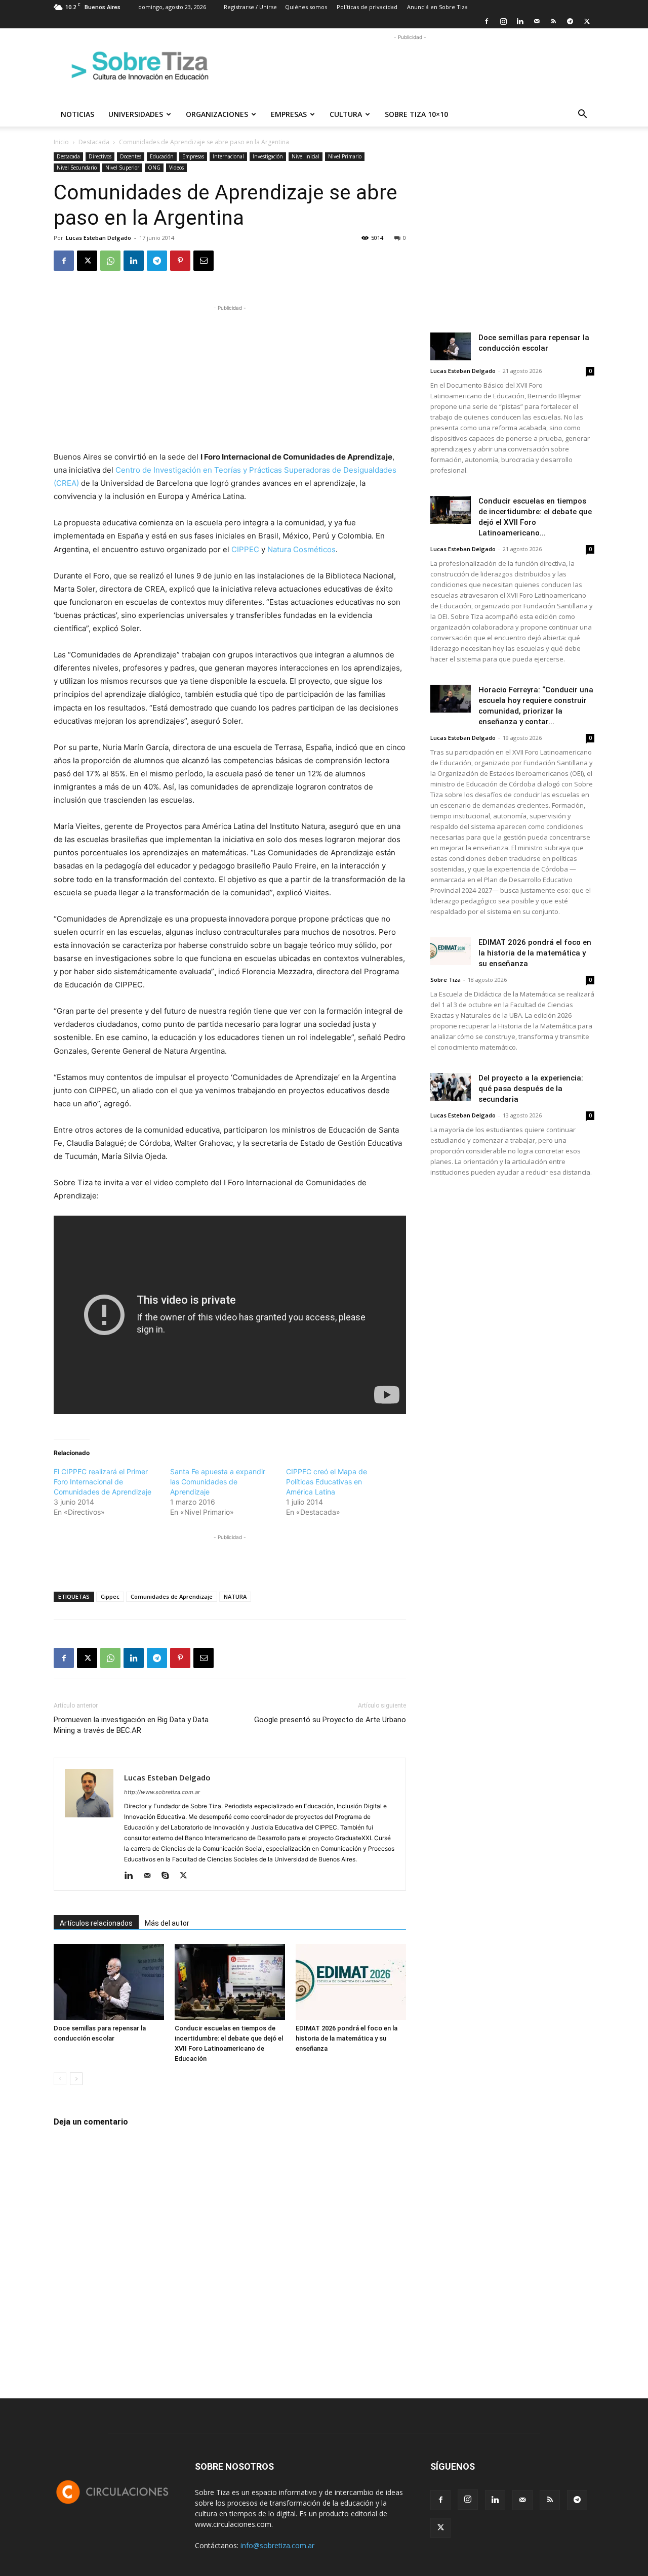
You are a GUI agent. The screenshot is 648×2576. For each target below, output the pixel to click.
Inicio (61, 142)
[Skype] (169, 1876)
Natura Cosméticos (301, 549)
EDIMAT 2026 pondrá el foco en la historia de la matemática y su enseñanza (347, 2038)
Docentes (131, 156)
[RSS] (553, 21)
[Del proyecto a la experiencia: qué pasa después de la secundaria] (451, 1087)
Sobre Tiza (445, 980)
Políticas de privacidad (367, 7)
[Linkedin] (520, 21)
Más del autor (167, 1923)
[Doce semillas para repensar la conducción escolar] (109, 1982)
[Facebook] (487, 21)
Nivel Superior (122, 168)
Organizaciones (217, 114)
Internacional (228, 156)
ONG (154, 168)
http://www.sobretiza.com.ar (162, 1792)
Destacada (94, 142)
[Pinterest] (180, 261)
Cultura (346, 114)
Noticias (77, 114)
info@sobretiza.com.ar (277, 2545)
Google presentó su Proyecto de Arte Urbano (330, 1720)
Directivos (100, 156)
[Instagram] (503, 21)
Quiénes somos (306, 7)
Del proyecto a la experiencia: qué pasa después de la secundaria (531, 1089)
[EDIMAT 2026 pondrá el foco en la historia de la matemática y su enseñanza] (351, 1982)
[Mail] (537, 21)
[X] (587, 21)
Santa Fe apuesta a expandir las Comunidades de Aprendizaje (218, 1482)
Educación (162, 156)
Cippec (110, 1596)
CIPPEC (245, 549)
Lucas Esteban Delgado (98, 238)
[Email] (204, 261)
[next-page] (76, 2079)
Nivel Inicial (306, 156)
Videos (176, 168)
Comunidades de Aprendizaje (172, 1596)
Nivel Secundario (77, 168)
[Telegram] (570, 21)
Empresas (289, 114)
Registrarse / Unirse (250, 7)
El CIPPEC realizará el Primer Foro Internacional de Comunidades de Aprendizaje (103, 1482)
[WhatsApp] (110, 261)
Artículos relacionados (96, 1923)
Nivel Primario (345, 156)
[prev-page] (60, 2079)
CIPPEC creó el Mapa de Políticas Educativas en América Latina (327, 1482)
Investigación (268, 156)
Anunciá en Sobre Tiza (437, 7)
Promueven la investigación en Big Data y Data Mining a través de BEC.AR (131, 1725)
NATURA (235, 1596)
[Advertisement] (410, 65)
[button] (582, 115)
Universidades (136, 114)
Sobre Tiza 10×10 (416, 114)
